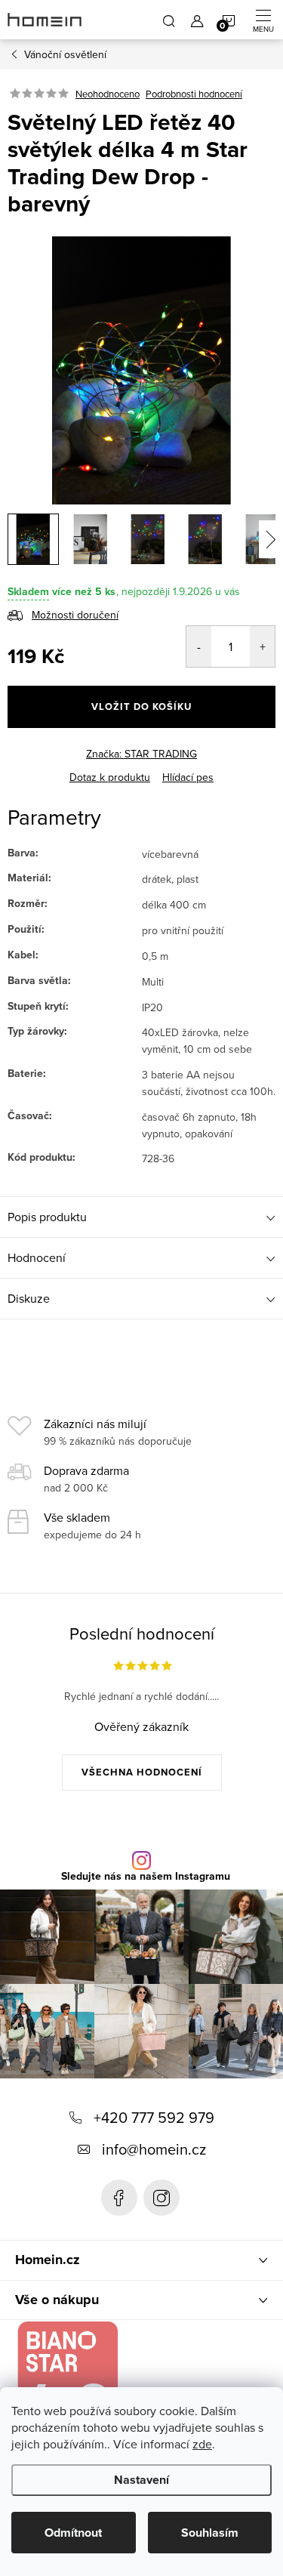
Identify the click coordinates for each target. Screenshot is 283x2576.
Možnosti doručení (75, 615)
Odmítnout (73, 2533)
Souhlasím (210, 2533)
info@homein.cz (154, 2149)
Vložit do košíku (141, 706)
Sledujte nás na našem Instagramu (146, 1877)
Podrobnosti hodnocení (194, 94)
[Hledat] (169, 20)
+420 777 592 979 (154, 2117)
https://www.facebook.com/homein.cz (119, 2198)
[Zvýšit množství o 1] (262, 646)
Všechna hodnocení (142, 1772)
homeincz (161, 2198)
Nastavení (141, 2480)
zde (202, 2444)
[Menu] (263, 20)
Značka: (141, 754)
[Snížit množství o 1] (199, 646)
